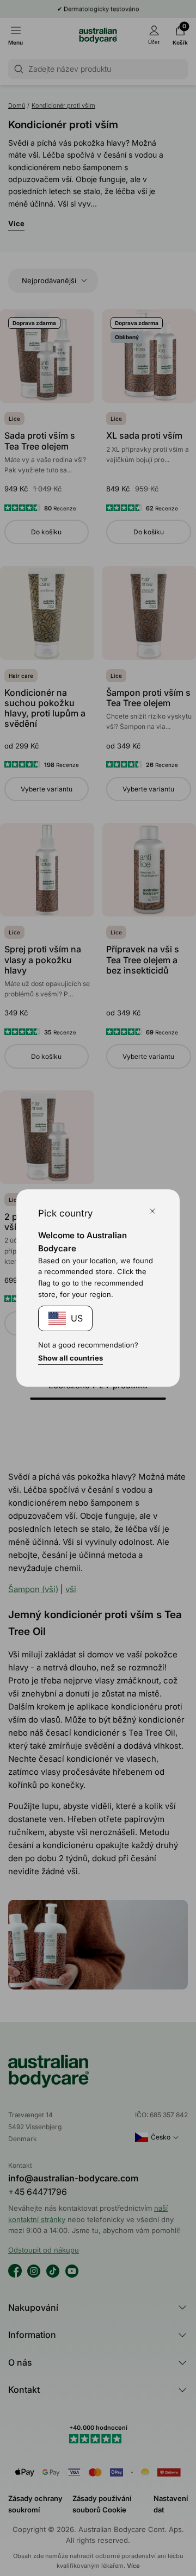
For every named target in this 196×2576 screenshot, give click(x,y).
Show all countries (71, 1358)
